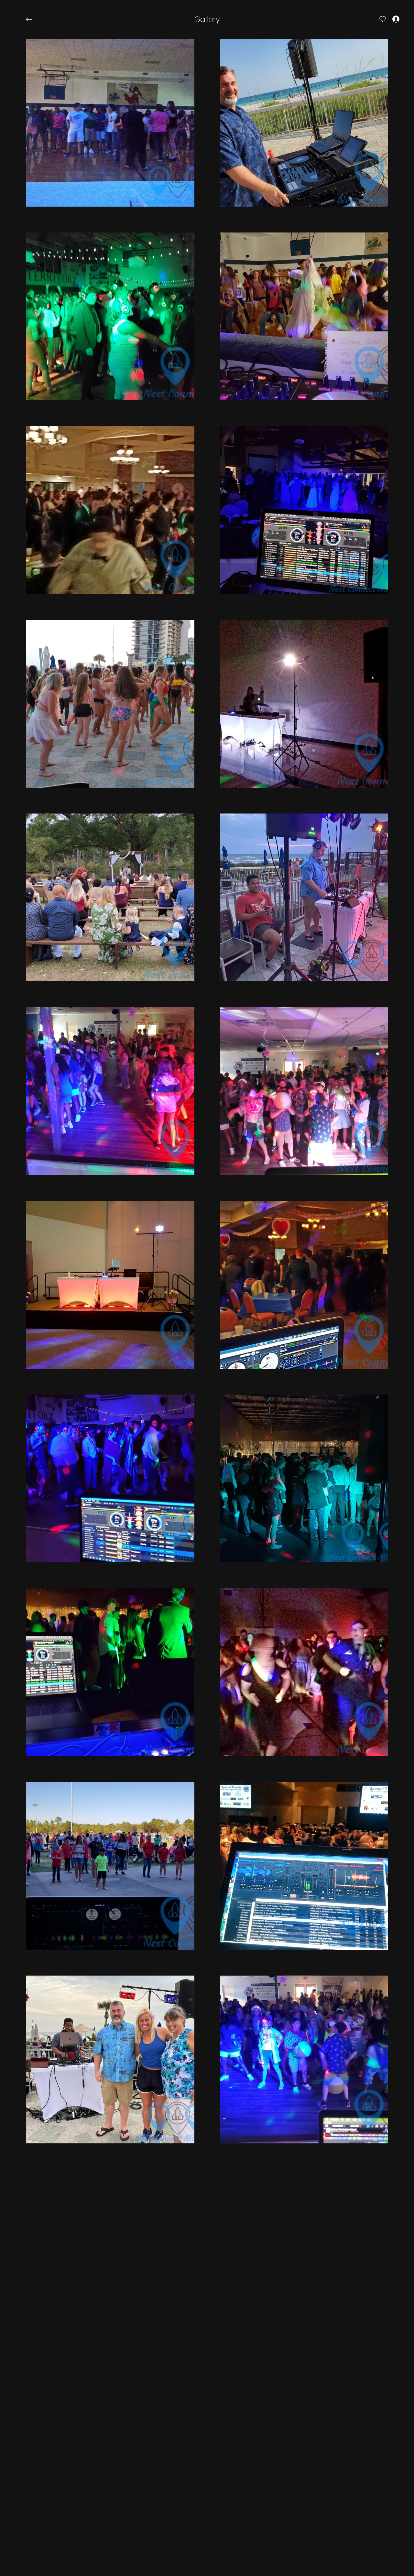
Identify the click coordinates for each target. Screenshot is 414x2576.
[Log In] (390, 19)
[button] (207, 19)
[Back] (34, 19)
